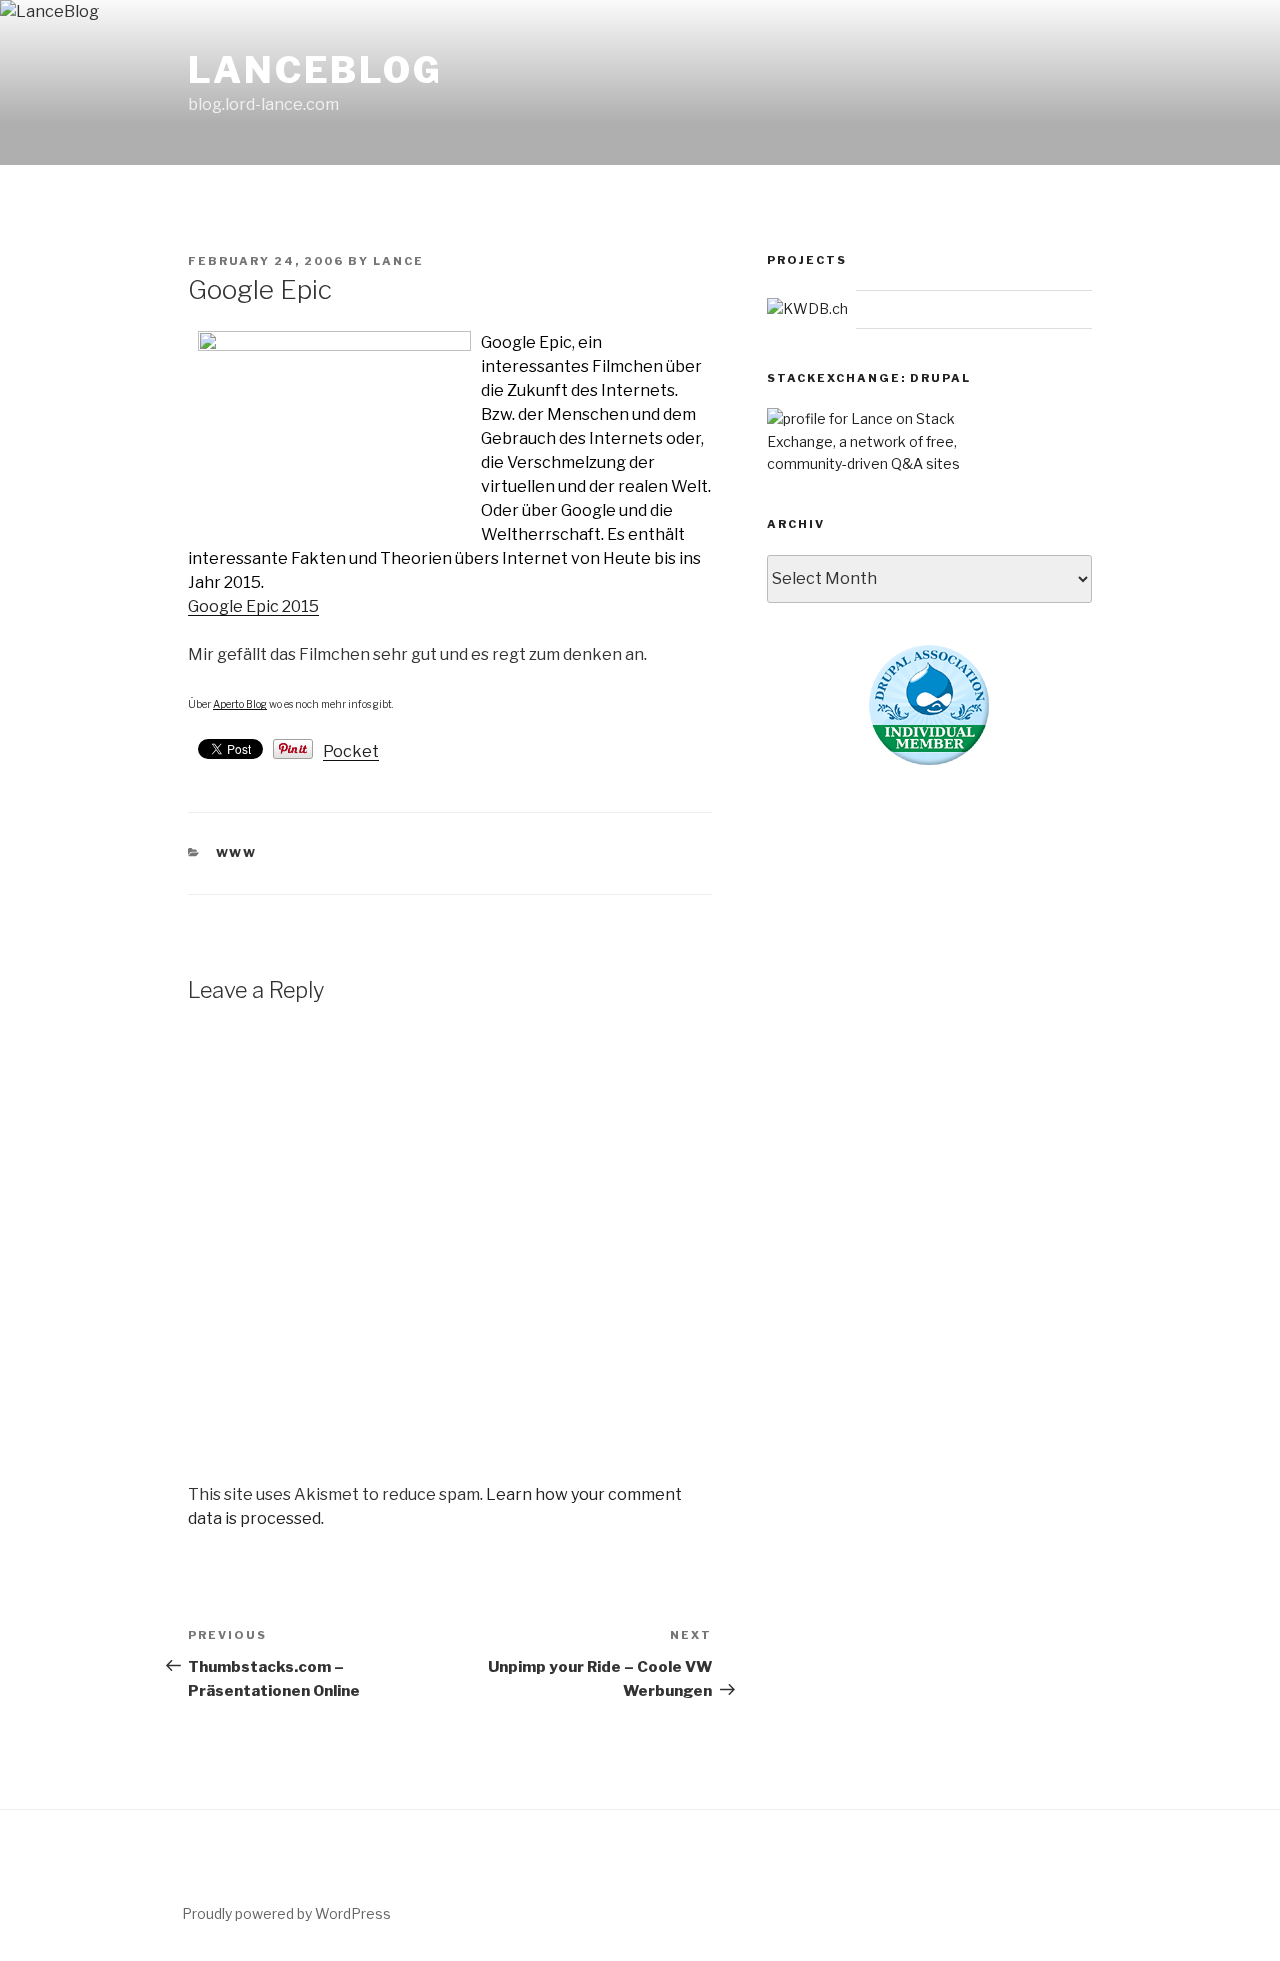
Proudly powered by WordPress (286, 1913)
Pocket (351, 751)
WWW (237, 853)
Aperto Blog (240, 704)
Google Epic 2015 (253, 606)
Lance (398, 261)
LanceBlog (315, 70)
